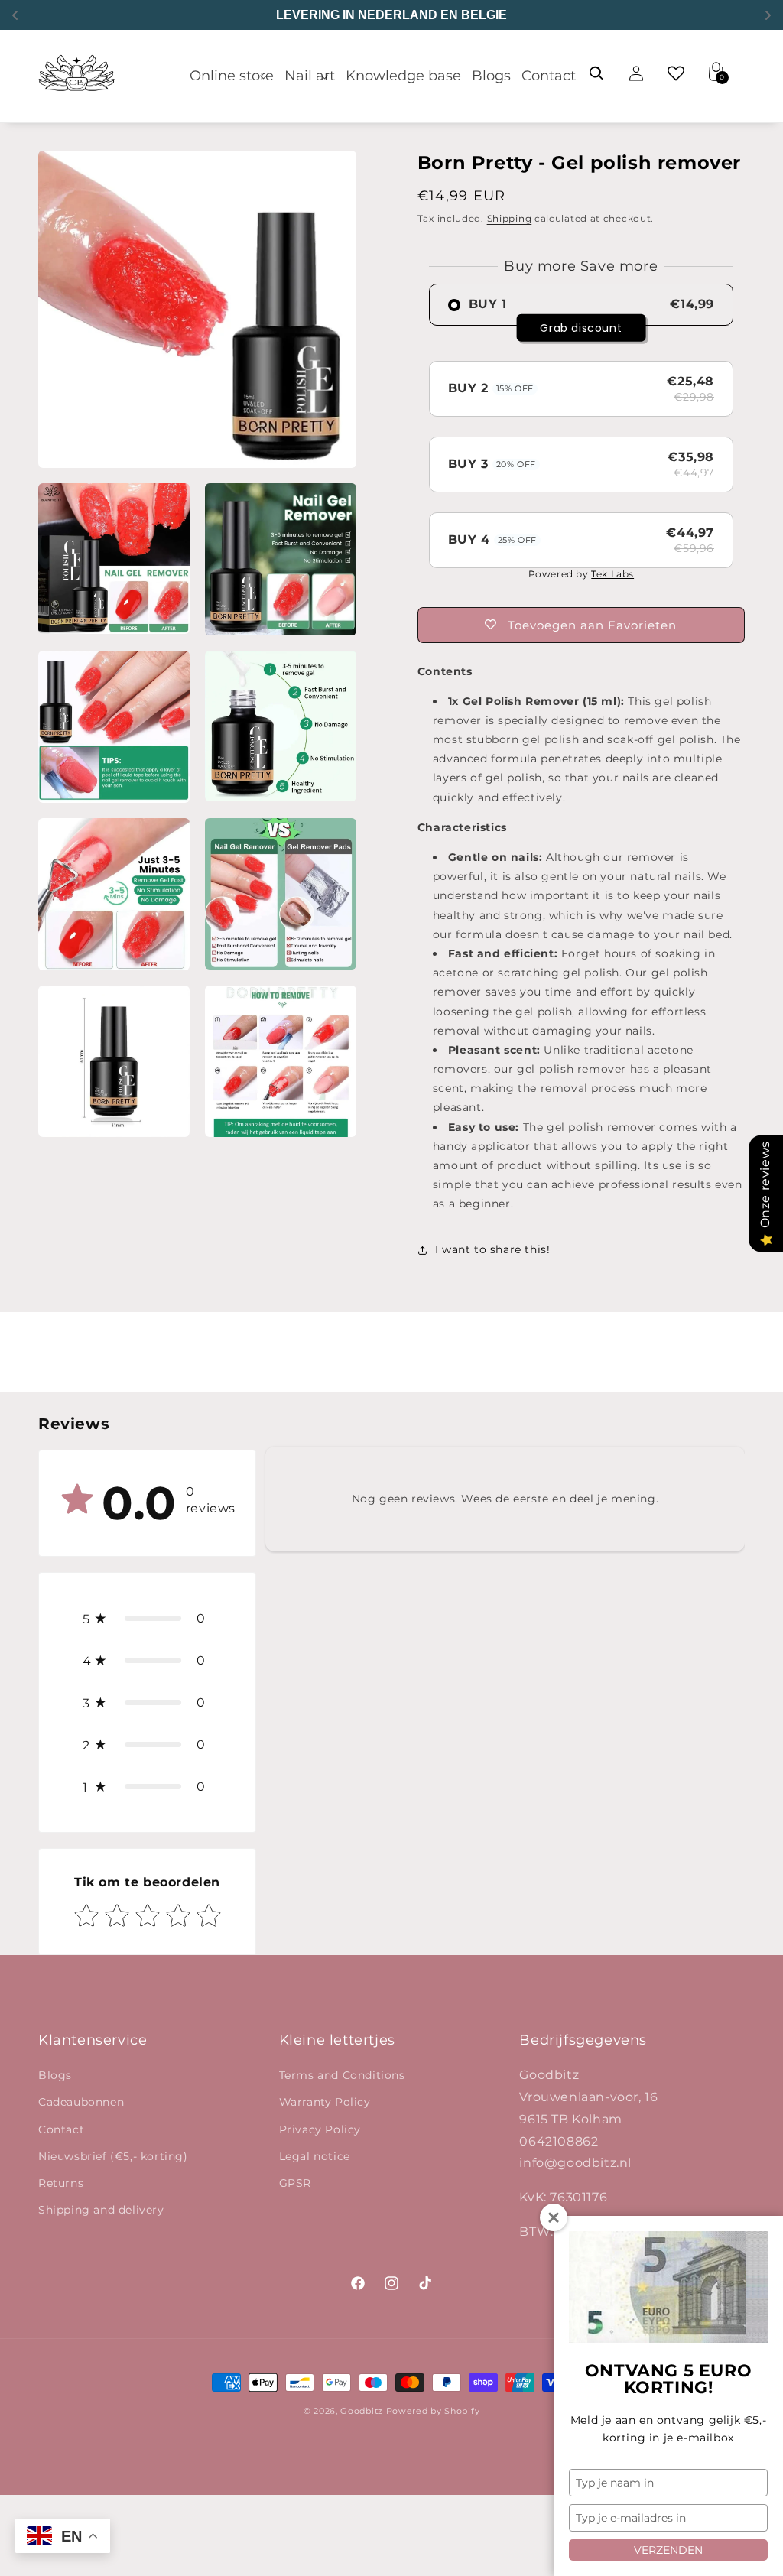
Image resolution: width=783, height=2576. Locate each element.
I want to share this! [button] (493, 1249)
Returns (61, 2183)
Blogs (55, 2075)
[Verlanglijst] (676, 73)
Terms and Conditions (342, 2075)
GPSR (295, 2183)
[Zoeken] (596, 73)
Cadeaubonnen (81, 2102)
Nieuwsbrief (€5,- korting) (113, 2156)
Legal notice (315, 2156)
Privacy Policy (320, 2129)
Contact (61, 2129)
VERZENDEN (668, 2550)
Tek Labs (612, 574)
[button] (232, 76)
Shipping (510, 218)
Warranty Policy (325, 2102)
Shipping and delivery (101, 2210)
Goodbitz (362, 2411)
